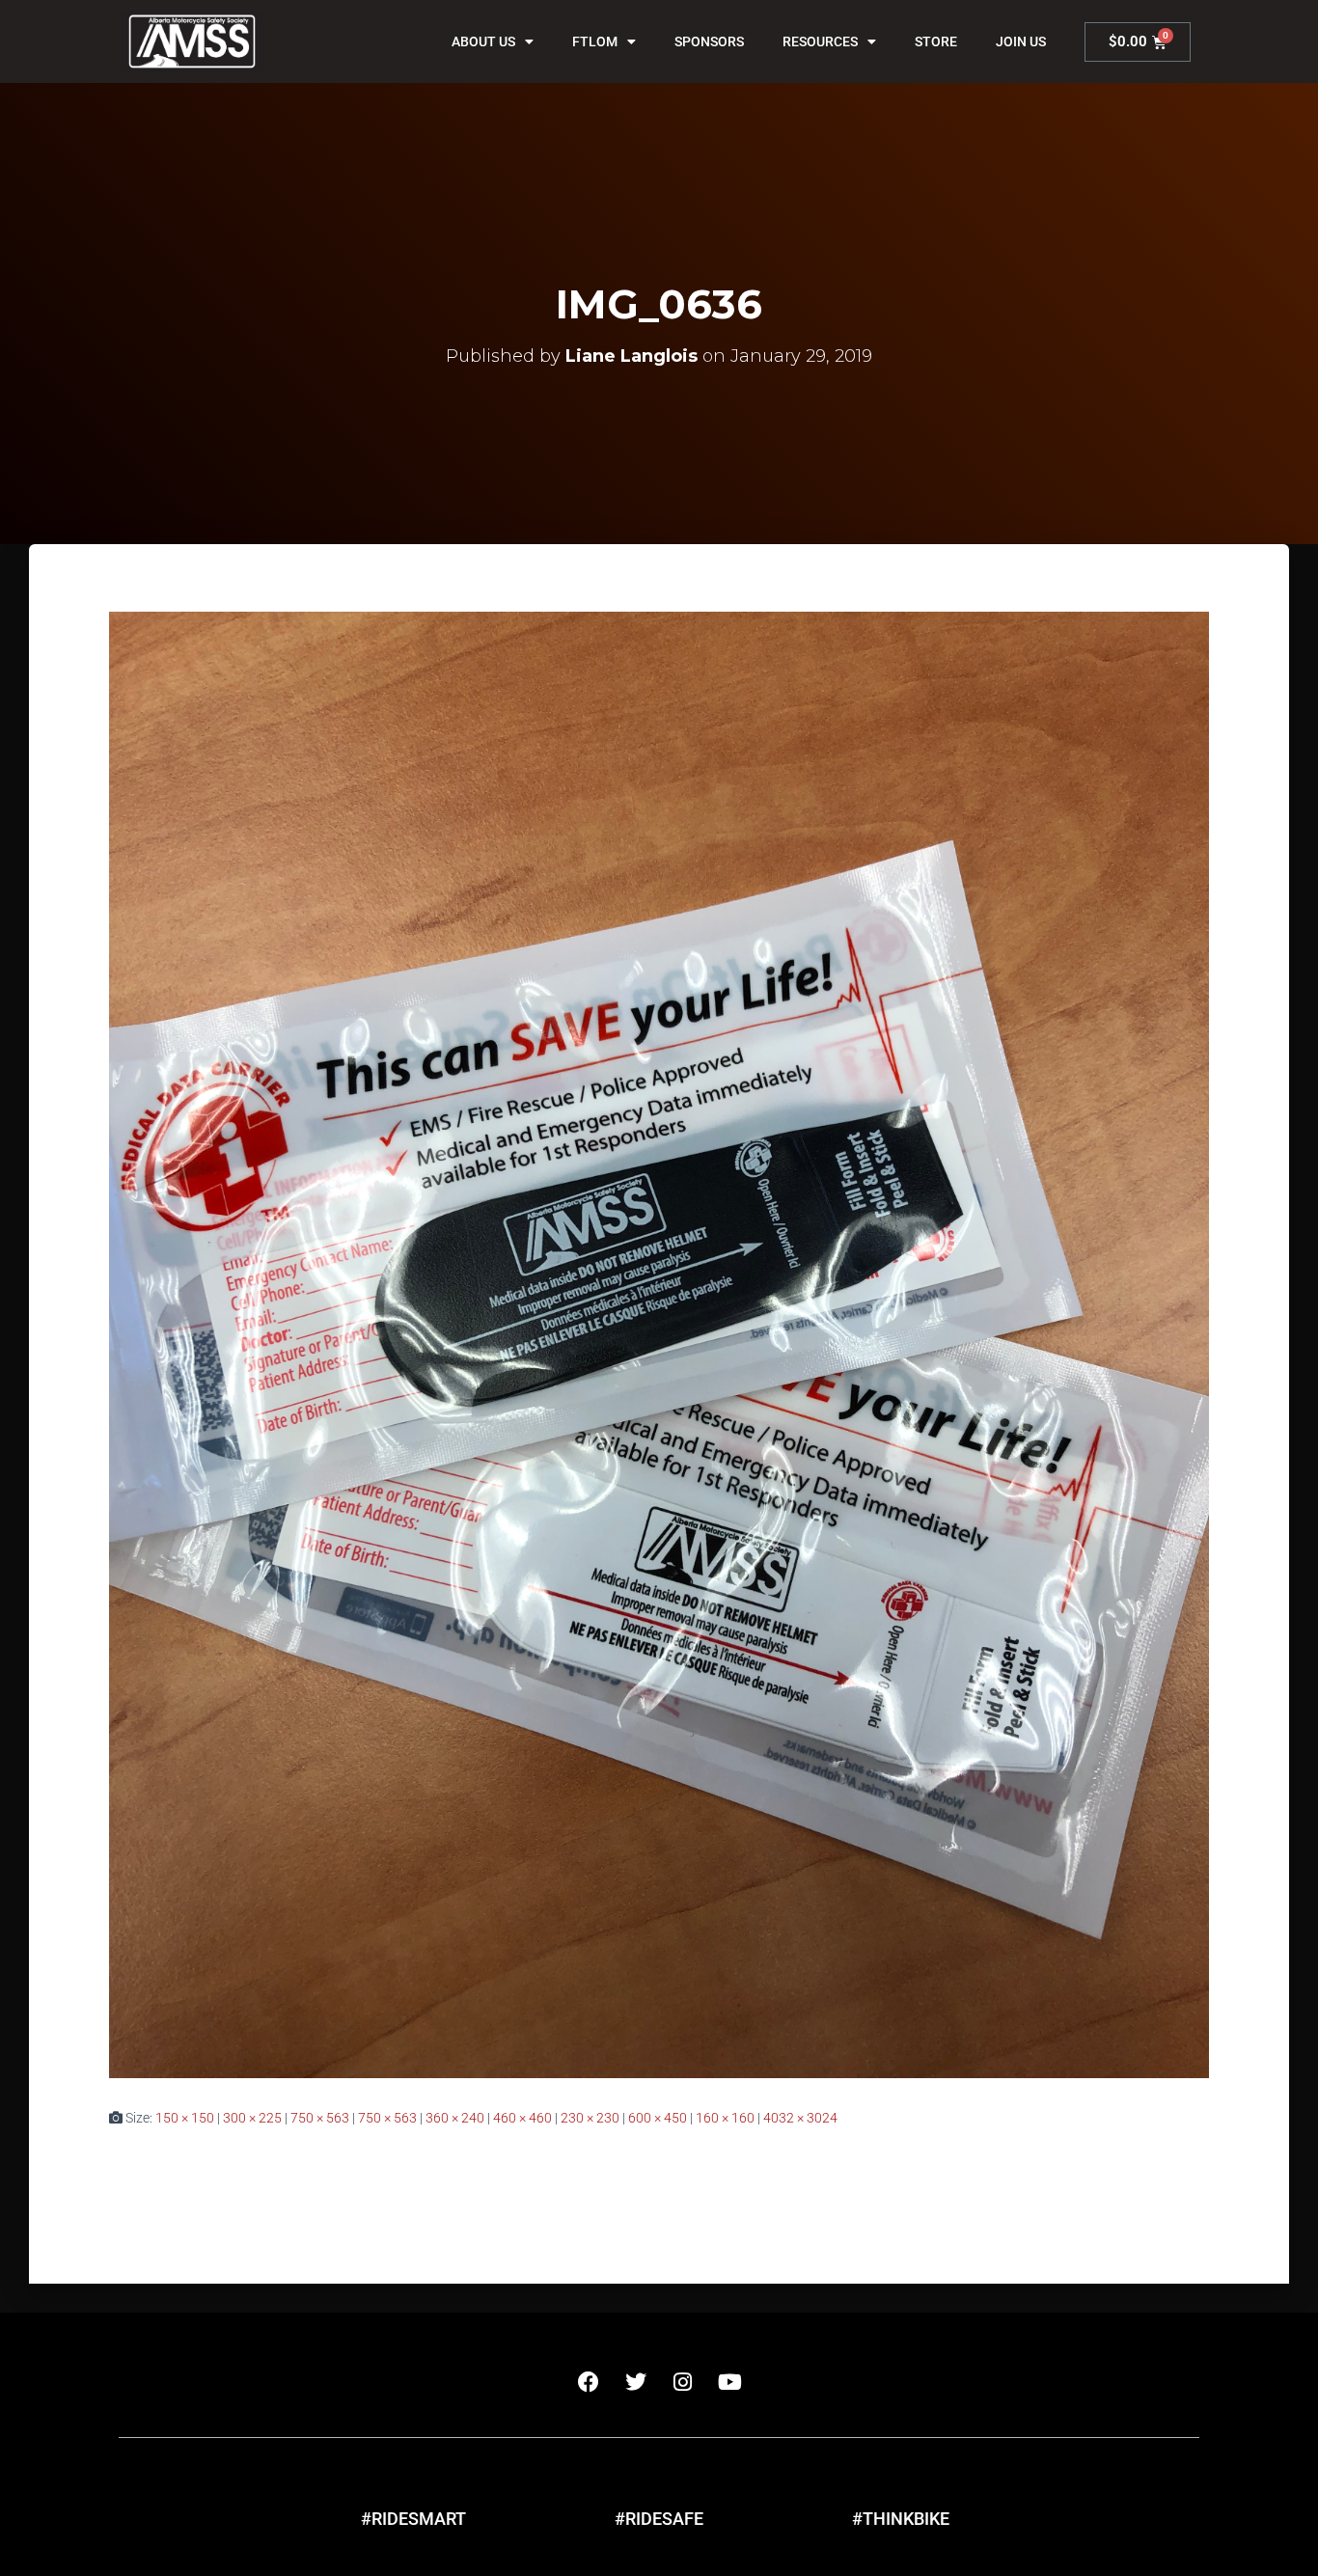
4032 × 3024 (800, 2118)
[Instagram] (683, 2382)
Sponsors (709, 41)
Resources (820, 41)
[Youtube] (730, 2382)
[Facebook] (589, 2382)
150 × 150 (185, 2118)
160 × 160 (725, 2118)
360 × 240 (455, 2118)
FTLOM (595, 41)
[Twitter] (636, 2382)
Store (936, 41)
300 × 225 (252, 2118)
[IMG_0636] (659, 1344)
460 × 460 (522, 2118)
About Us (483, 41)
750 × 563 (320, 2118)
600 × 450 (658, 2118)
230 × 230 (590, 2118)
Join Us (1021, 41)
